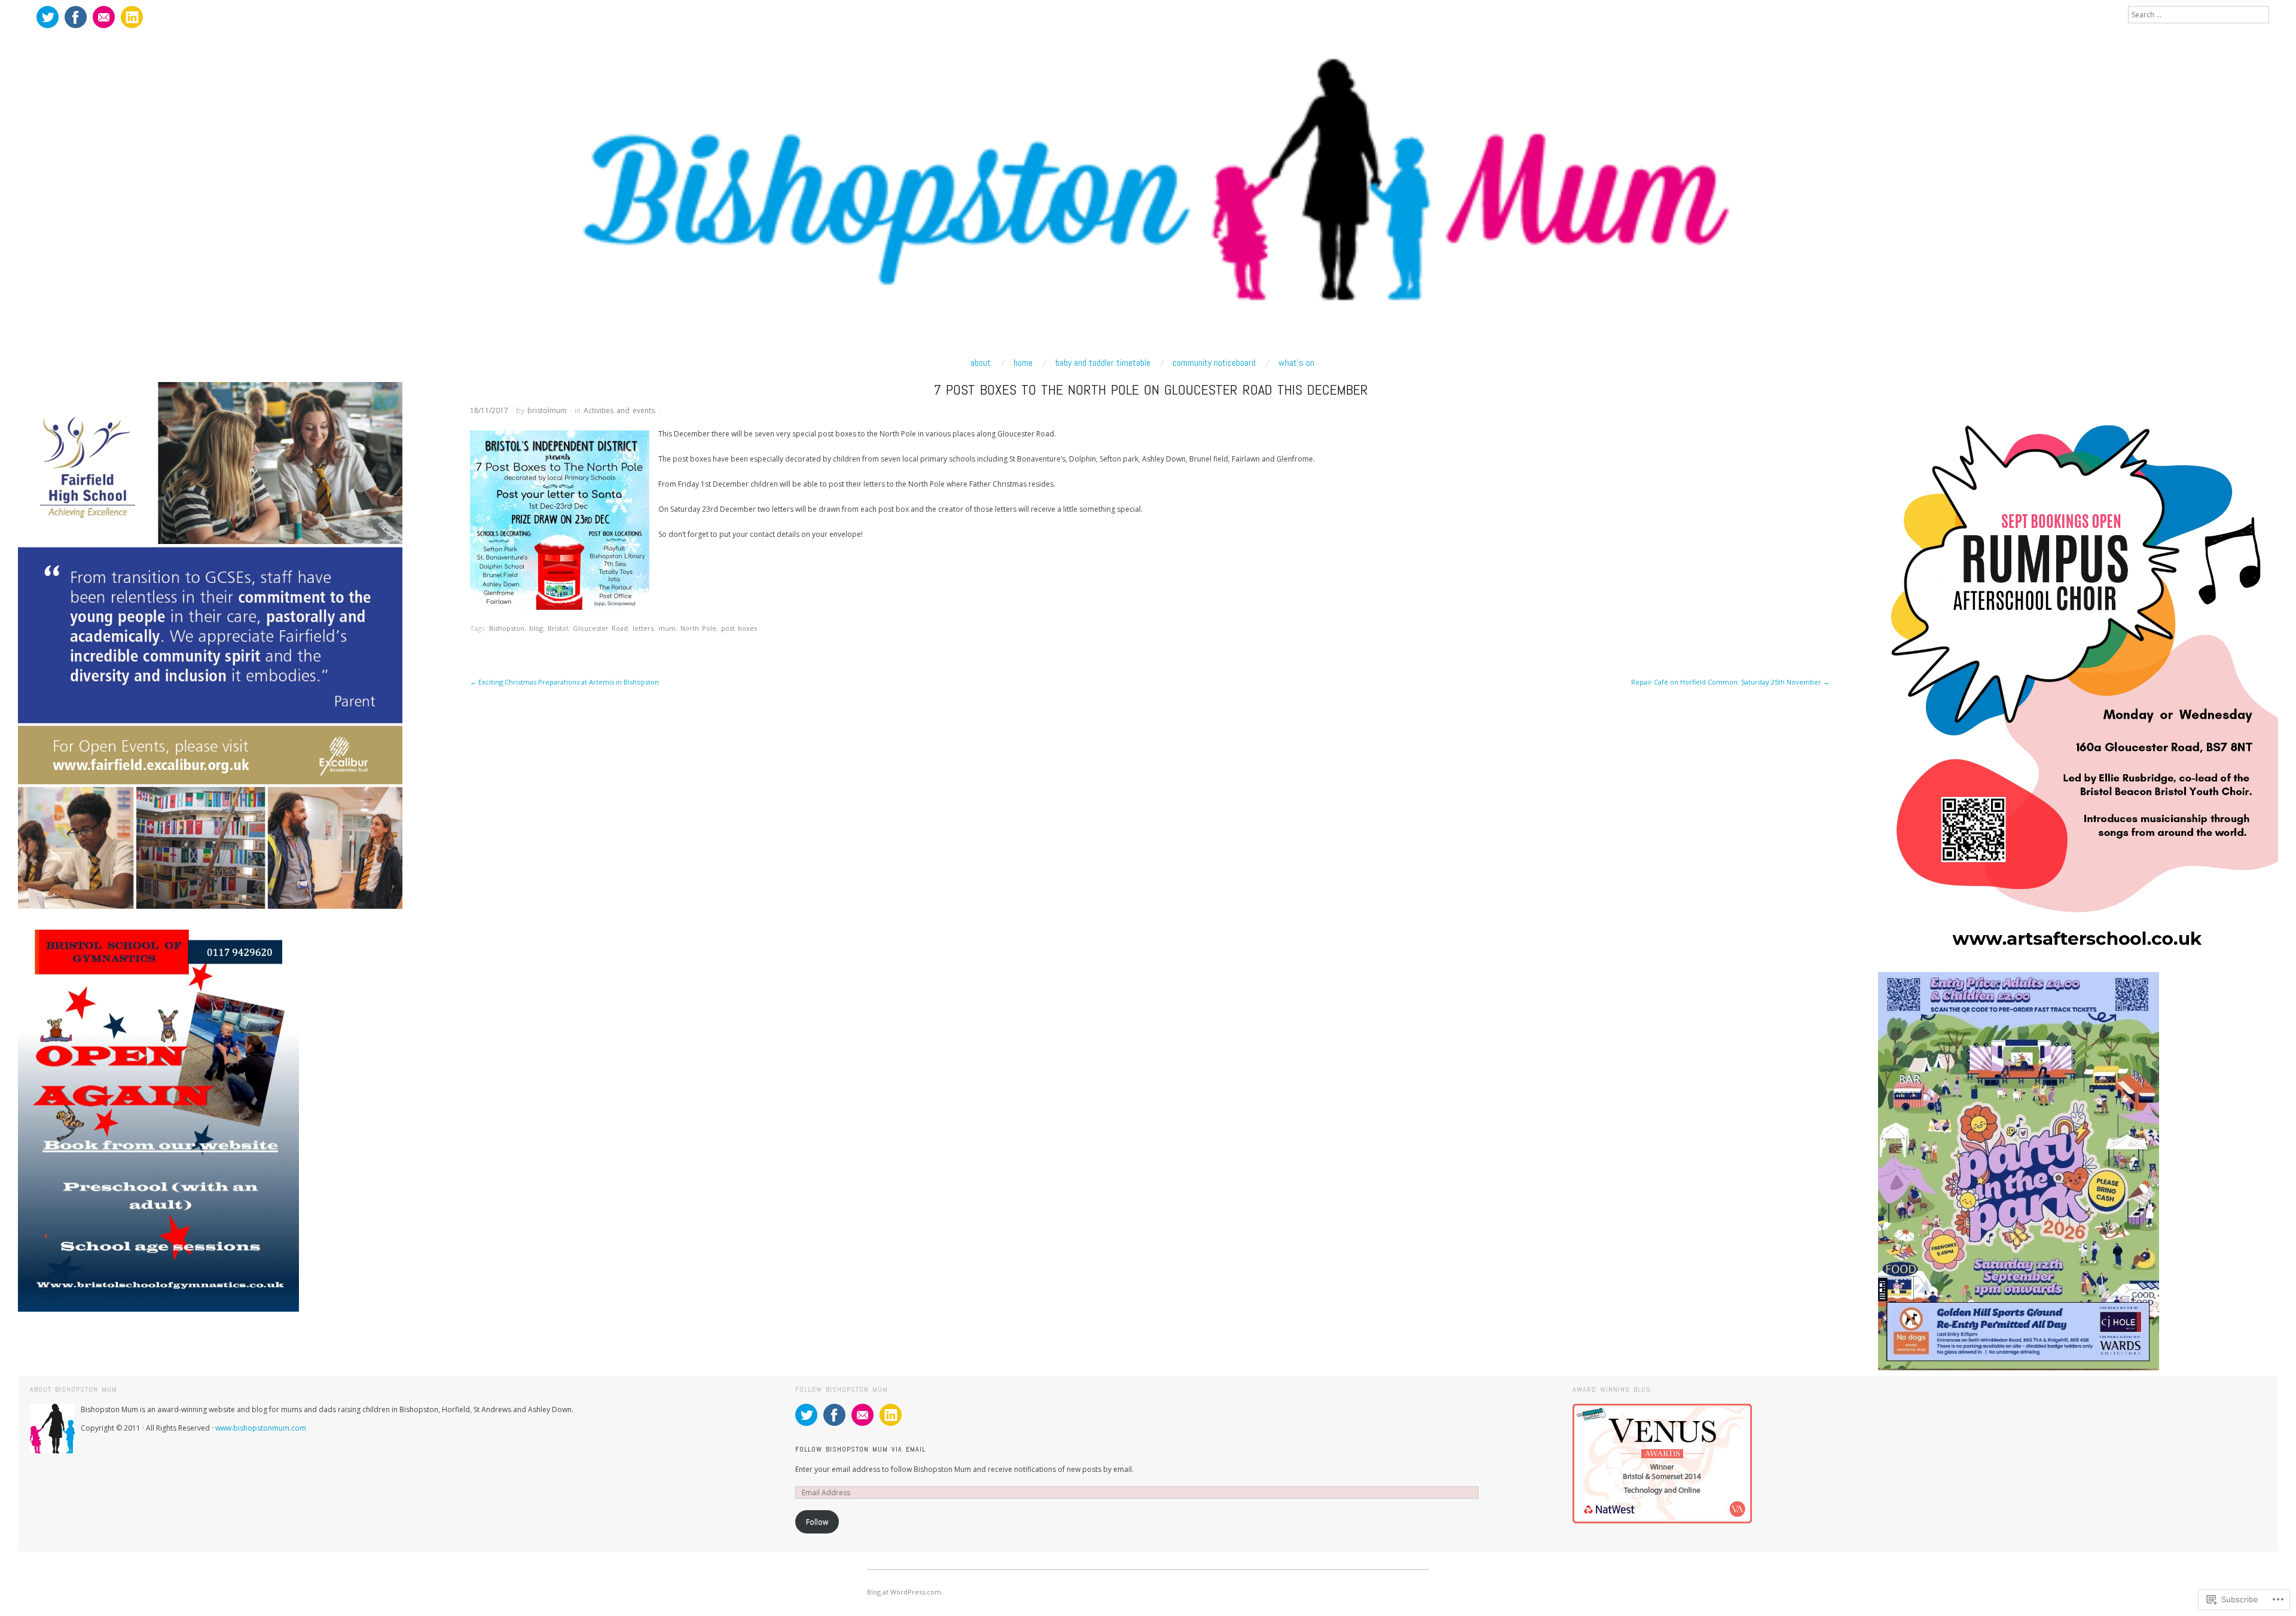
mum (667, 628)
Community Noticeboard (1214, 363)
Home (1023, 363)
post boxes (739, 628)
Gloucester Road (600, 628)
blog (536, 628)
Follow (817, 1522)
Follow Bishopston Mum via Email (860, 1449)
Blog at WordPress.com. (905, 1592)
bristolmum (547, 410)
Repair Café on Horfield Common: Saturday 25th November (1730, 682)
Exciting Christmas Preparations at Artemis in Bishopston (564, 682)
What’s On (1296, 363)
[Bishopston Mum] (1148, 190)
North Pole (698, 628)
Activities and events (619, 410)
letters (643, 628)
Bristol (558, 628)
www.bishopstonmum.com (261, 1428)
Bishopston (507, 628)
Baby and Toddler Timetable (1103, 363)
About (981, 363)
